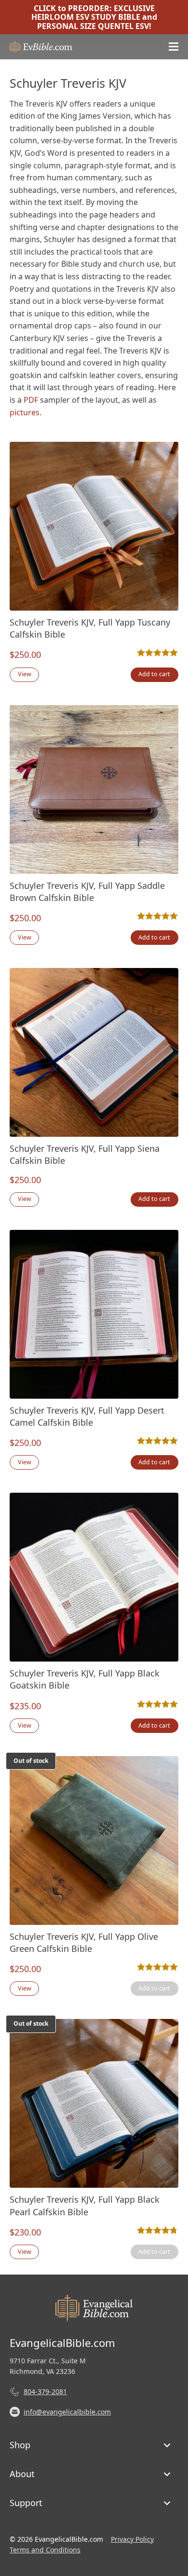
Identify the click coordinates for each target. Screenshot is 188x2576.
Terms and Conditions (45, 2550)
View (25, 674)
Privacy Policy (132, 2539)
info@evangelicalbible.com (67, 2412)
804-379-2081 (45, 2392)
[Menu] (174, 47)
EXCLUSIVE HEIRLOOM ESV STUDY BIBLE (93, 13)
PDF (31, 400)
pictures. (26, 412)
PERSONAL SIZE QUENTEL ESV (93, 26)
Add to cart (154, 674)
